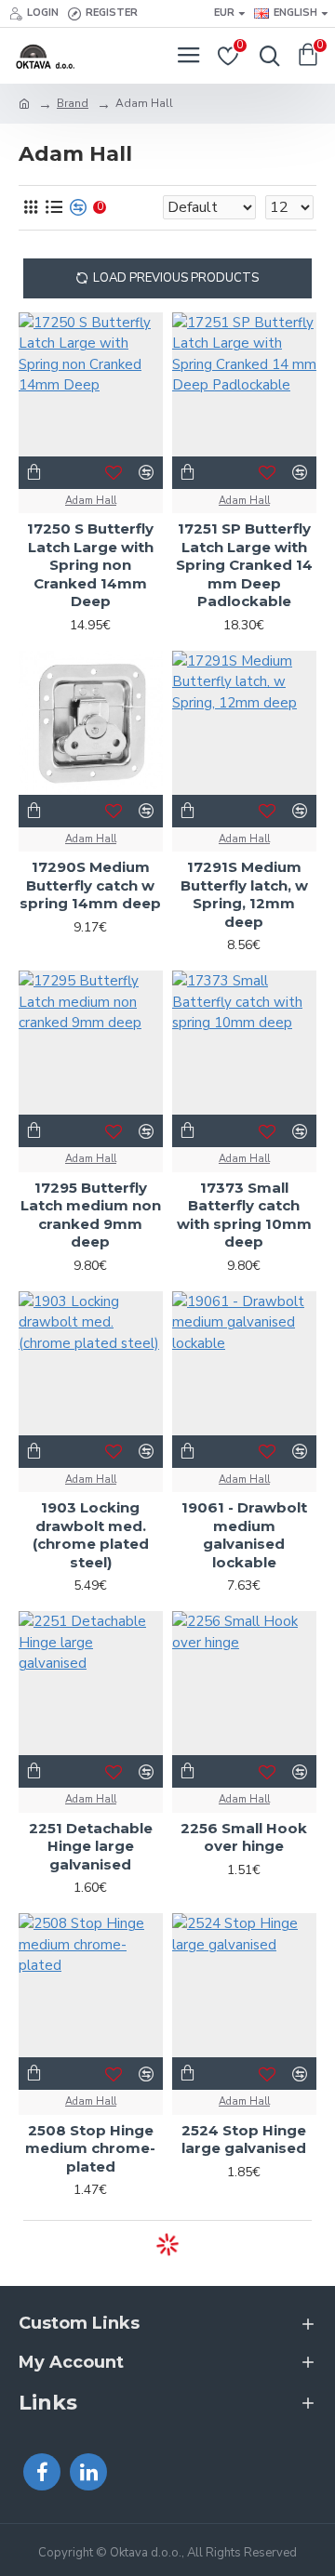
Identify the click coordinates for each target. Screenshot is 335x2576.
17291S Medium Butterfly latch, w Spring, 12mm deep (244, 894)
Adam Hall (91, 501)
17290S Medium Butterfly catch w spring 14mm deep (90, 885)
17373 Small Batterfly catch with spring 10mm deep (244, 1215)
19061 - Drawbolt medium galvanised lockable (244, 1535)
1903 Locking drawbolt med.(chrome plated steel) (91, 1535)
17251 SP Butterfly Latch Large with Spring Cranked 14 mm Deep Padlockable (244, 565)
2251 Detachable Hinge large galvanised (91, 1846)
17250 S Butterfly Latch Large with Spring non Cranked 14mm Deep (90, 565)
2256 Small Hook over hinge (244, 1837)
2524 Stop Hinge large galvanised (244, 2140)
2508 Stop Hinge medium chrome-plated (90, 2148)
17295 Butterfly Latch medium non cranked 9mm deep (91, 1215)
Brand (73, 103)
